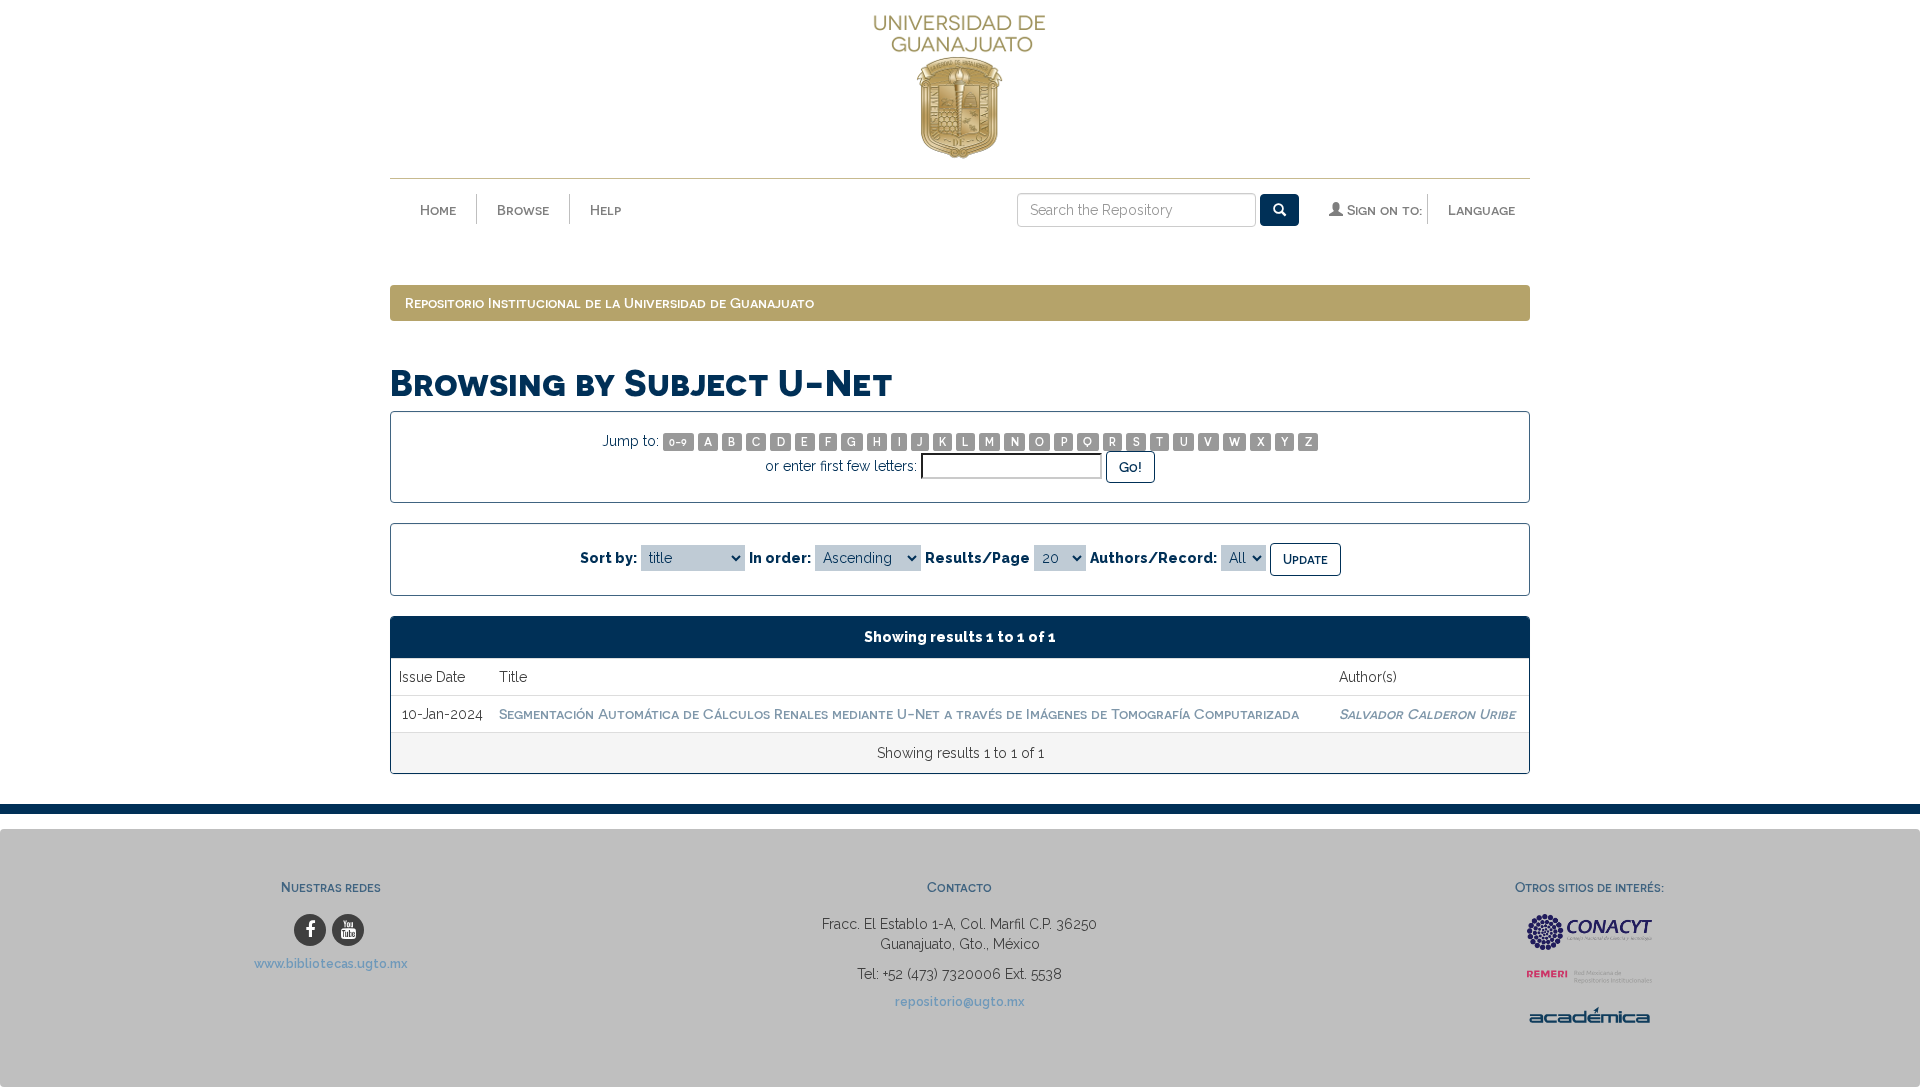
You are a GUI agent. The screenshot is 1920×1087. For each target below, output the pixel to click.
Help (605, 209)
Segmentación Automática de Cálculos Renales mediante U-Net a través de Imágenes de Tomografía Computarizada (899, 713)
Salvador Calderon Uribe (1427, 713)
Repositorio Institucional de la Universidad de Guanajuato (609, 302)
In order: (780, 558)
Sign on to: (1382, 209)
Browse (523, 209)
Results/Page (977, 558)
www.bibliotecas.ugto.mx (331, 963)
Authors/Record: (1153, 558)
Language (1481, 209)
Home (438, 209)
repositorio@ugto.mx (960, 1001)
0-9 (678, 441)
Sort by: (608, 558)
